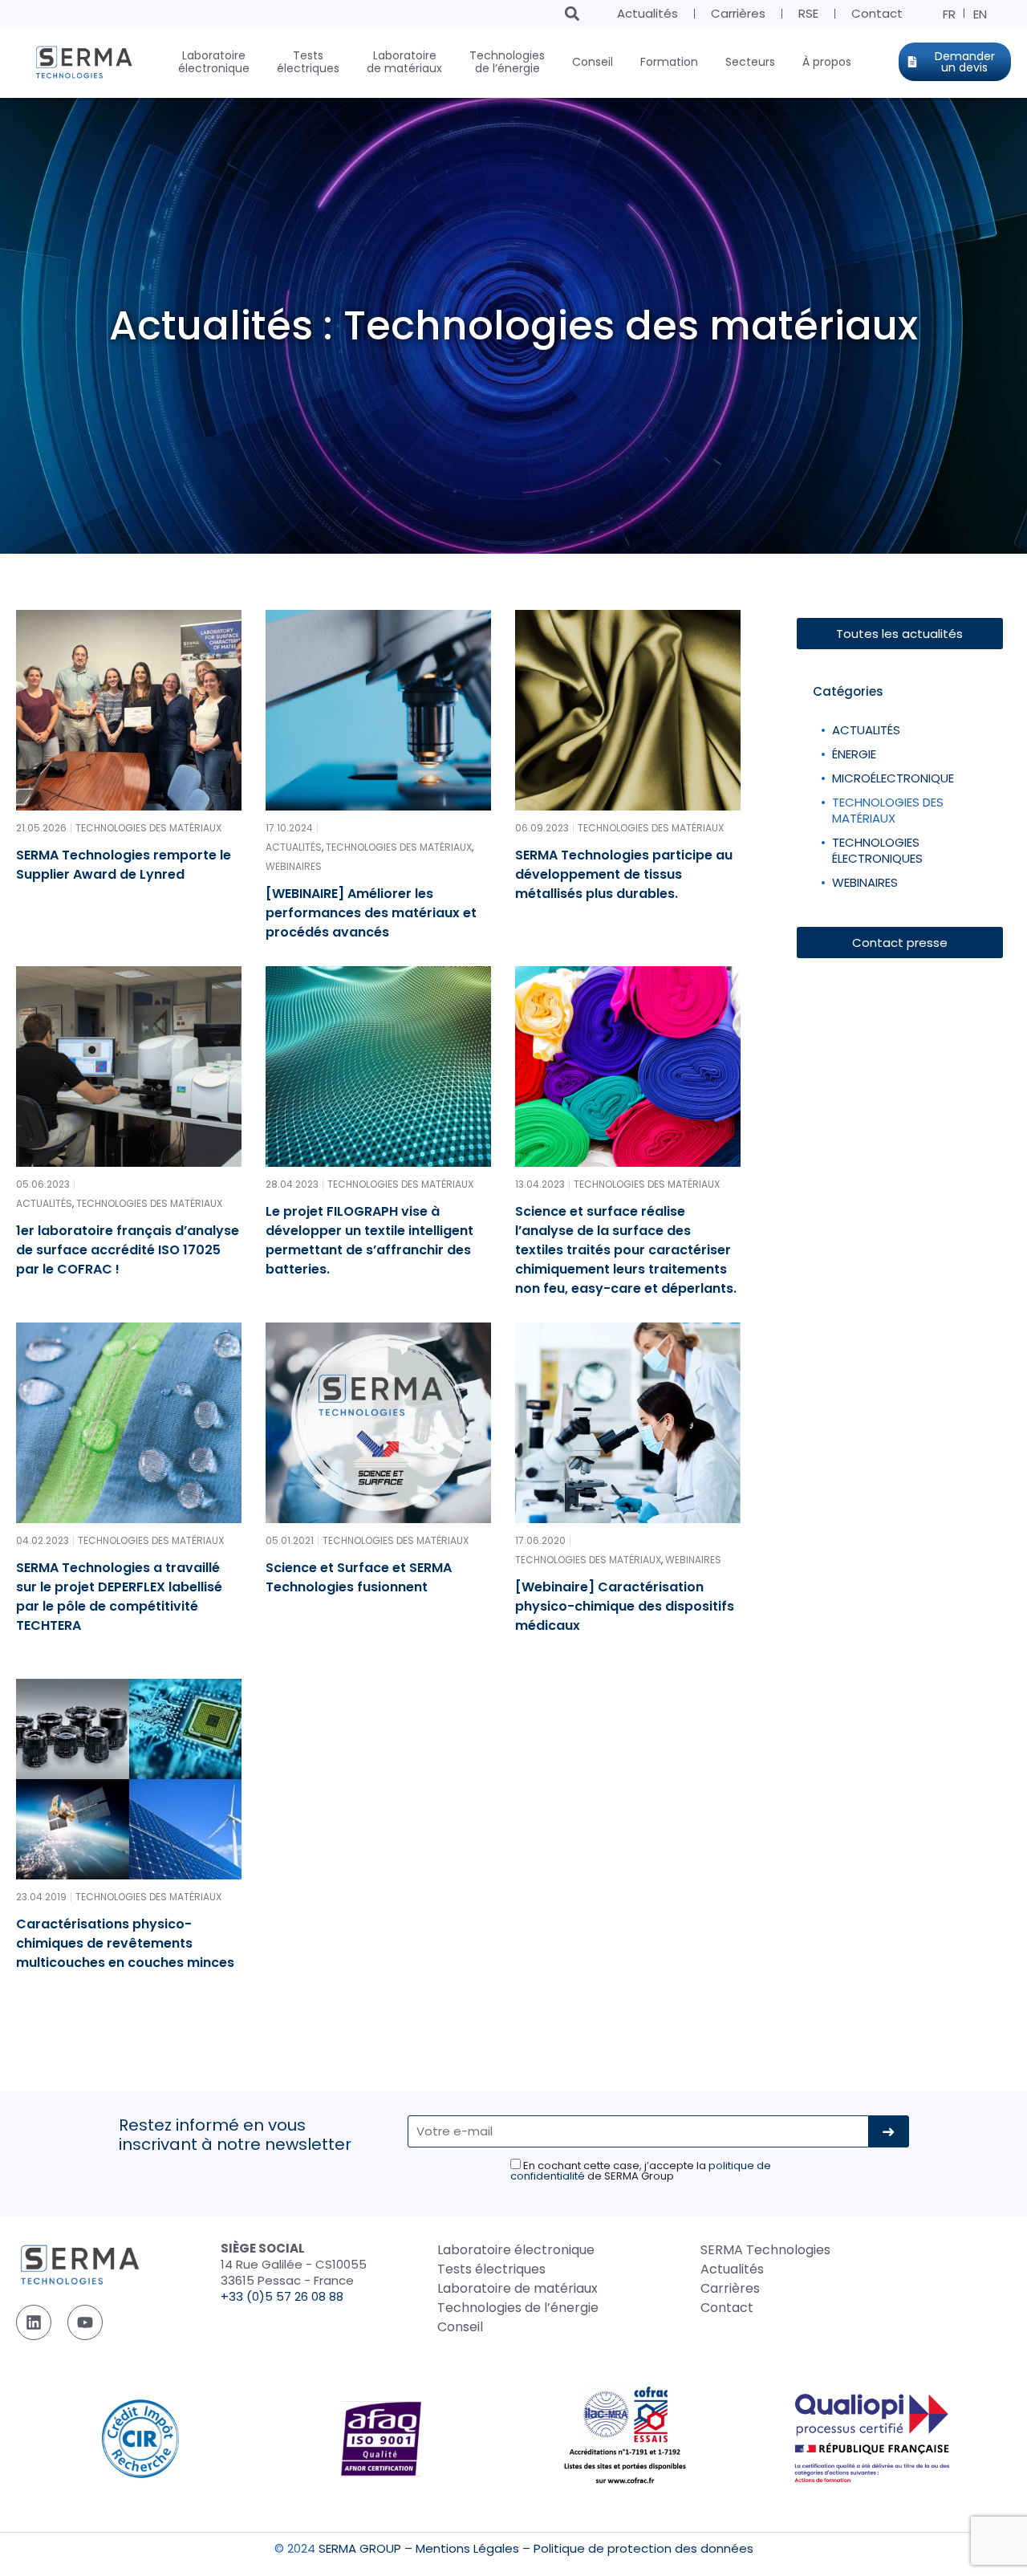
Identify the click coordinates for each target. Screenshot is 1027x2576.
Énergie (854, 754)
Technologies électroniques (877, 850)
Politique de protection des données (643, 2548)
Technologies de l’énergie (518, 2308)
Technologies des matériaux (888, 810)
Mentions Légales (467, 2548)
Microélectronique (893, 778)
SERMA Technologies (765, 2250)
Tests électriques (491, 2269)
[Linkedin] (34, 2322)
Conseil (460, 2327)
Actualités (647, 13)
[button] (572, 13)
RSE (808, 13)
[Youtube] (85, 2322)
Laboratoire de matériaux (518, 2288)
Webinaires (865, 882)
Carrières (738, 13)
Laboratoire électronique (516, 2250)
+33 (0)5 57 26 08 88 (282, 2296)
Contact (877, 13)
